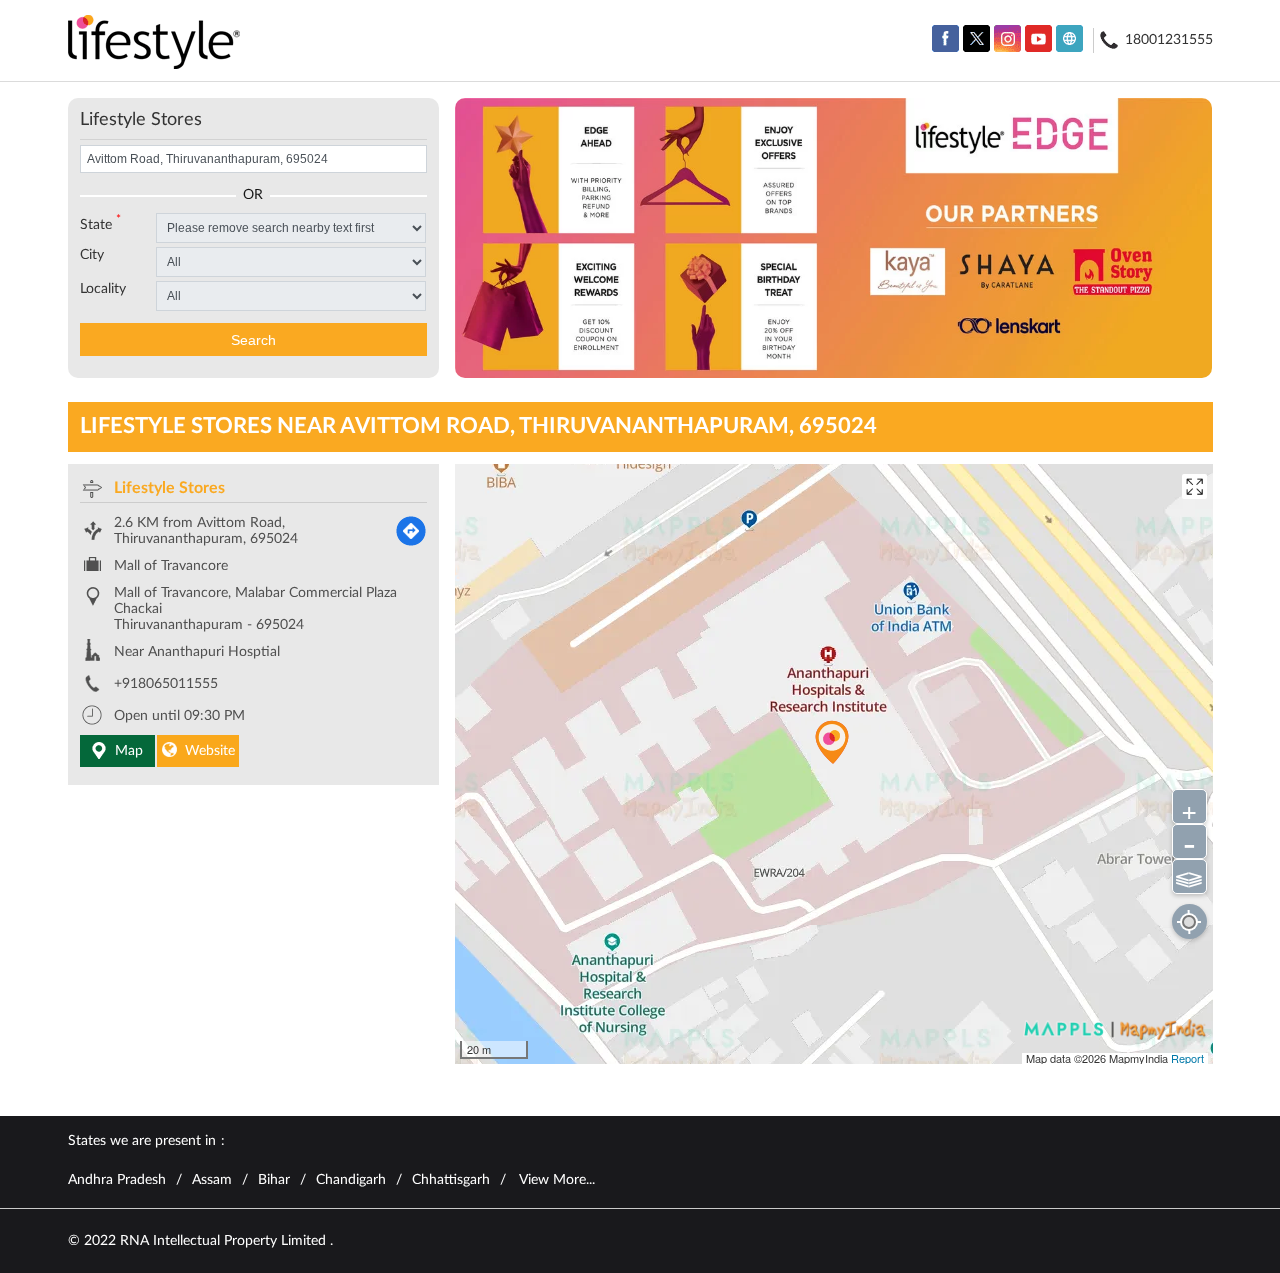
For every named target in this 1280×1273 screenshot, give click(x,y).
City (92, 255)
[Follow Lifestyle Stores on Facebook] (945, 38)
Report (1187, 1058)
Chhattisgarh (451, 1180)
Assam (212, 1180)
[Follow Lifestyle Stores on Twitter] (976, 38)
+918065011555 (166, 684)
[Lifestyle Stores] (154, 43)
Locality (103, 289)
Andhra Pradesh (117, 1180)
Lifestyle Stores (169, 488)
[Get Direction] (411, 531)
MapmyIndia (1140, 1058)
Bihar (274, 1180)
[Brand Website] (1069, 38)
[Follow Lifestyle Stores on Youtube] (1038, 38)
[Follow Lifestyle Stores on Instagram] (1007, 38)
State (100, 223)
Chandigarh (351, 1180)
